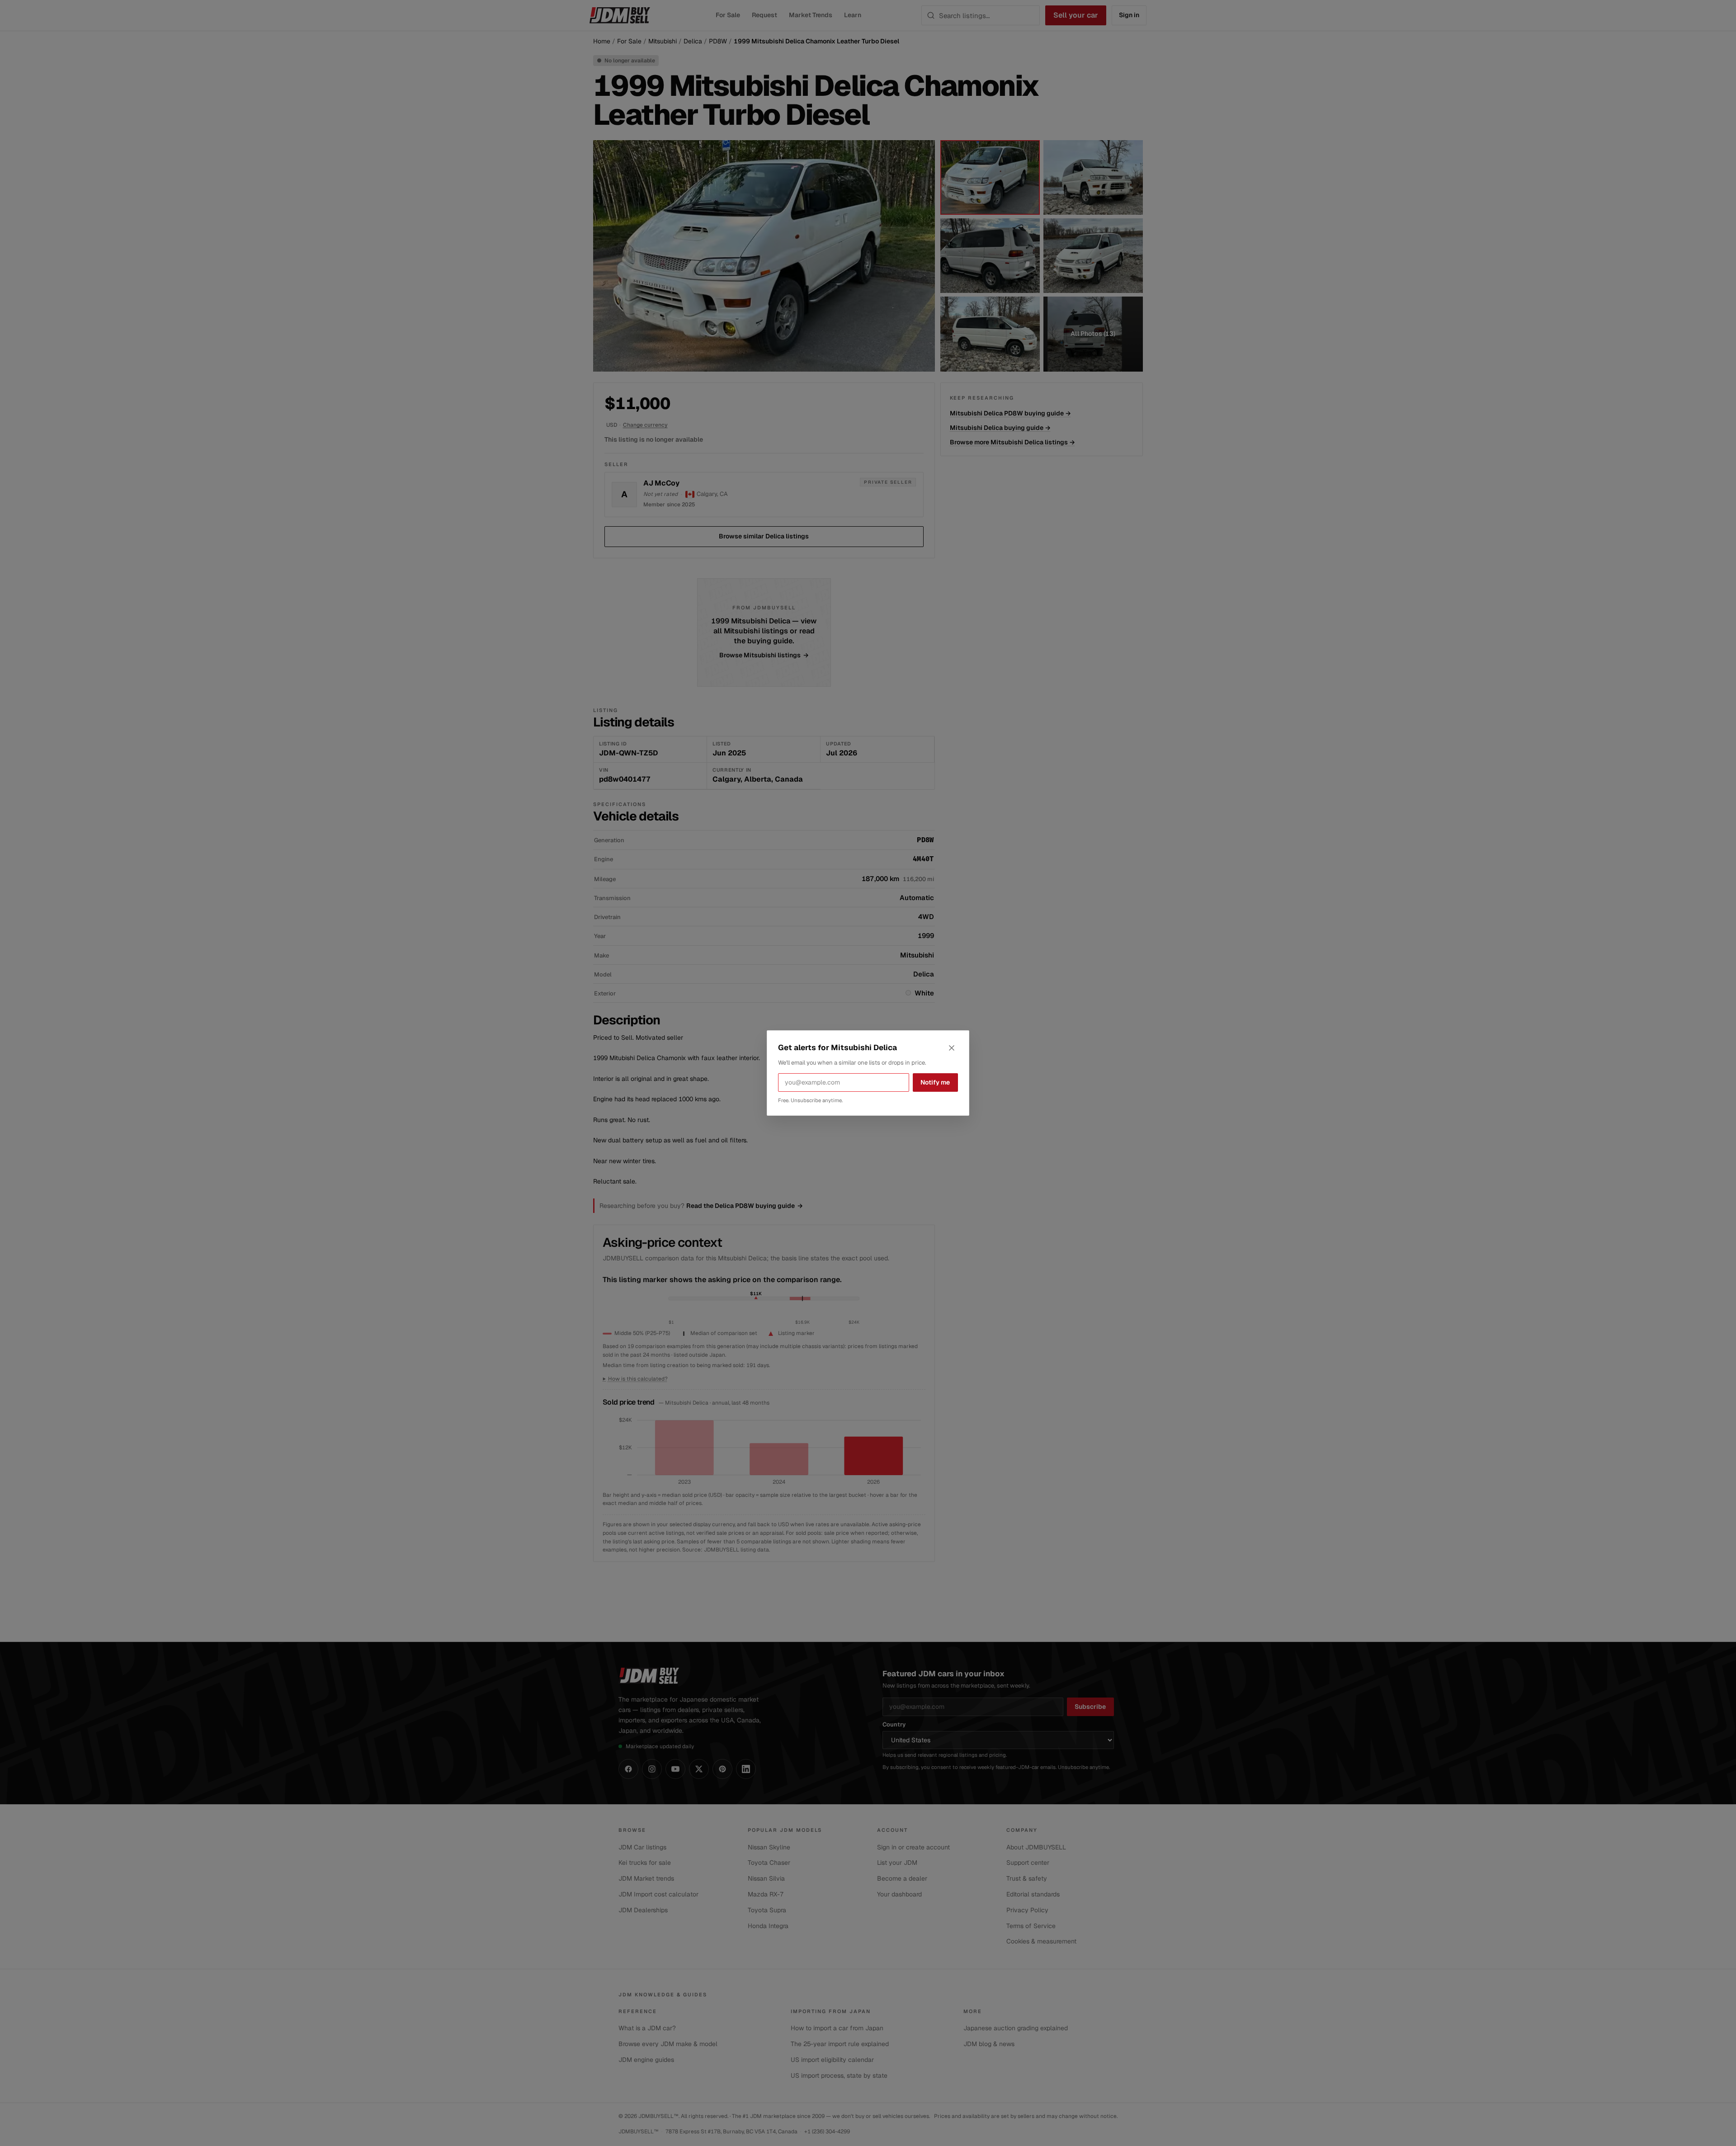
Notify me (935, 1082)
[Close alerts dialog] (952, 1048)
